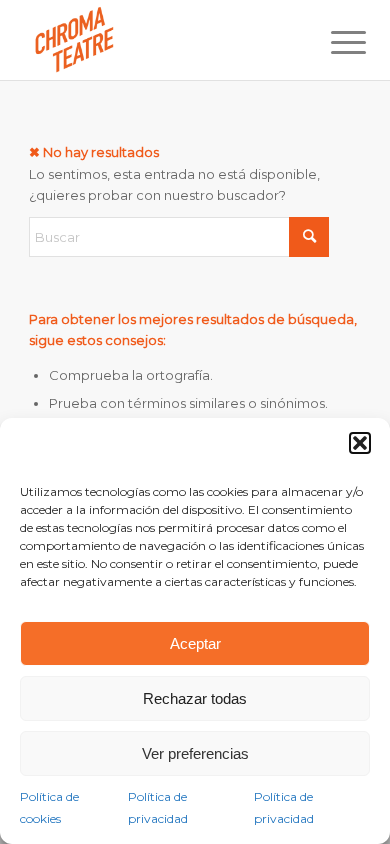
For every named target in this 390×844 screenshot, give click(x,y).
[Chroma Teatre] (161, 40)
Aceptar (195, 643)
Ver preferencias (195, 753)
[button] (360, 443)
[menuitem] (333, 42)
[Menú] (333, 42)
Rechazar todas (195, 698)
